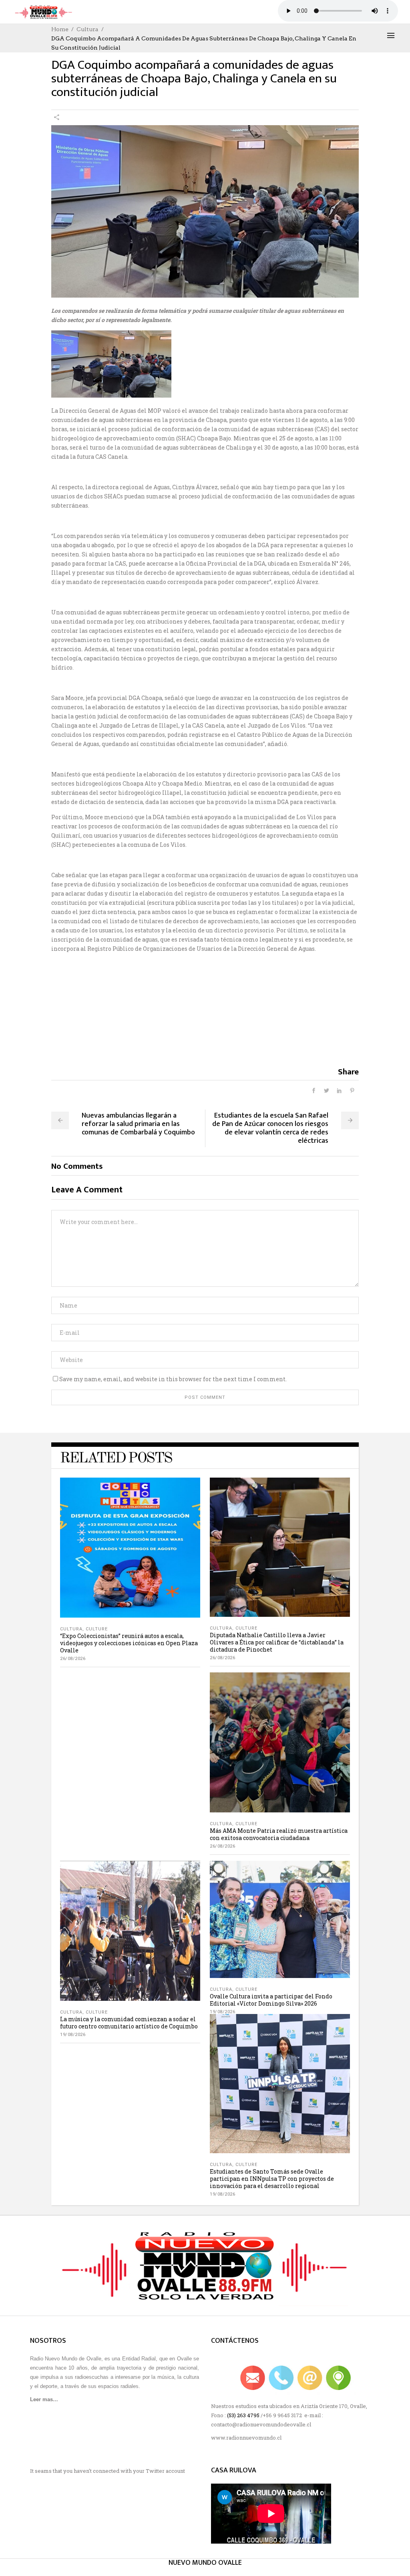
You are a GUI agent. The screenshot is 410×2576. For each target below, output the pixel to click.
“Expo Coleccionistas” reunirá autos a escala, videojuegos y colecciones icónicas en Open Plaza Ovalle (129, 1643)
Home (60, 29)
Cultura (87, 29)
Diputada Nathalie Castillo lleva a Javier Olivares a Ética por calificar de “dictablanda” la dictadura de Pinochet (277, 1642)
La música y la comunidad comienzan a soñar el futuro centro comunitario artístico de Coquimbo (129, 2023)
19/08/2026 (73, 2035)
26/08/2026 (73, 1659)
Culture (97, 1629)
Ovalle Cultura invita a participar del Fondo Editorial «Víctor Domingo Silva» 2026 (271, 2000)
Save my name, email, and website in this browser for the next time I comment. (173, 1379)
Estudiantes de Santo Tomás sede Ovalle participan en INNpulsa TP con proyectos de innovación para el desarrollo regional (272, 2179)
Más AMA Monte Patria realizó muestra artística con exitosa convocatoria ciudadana (279, 1834)
